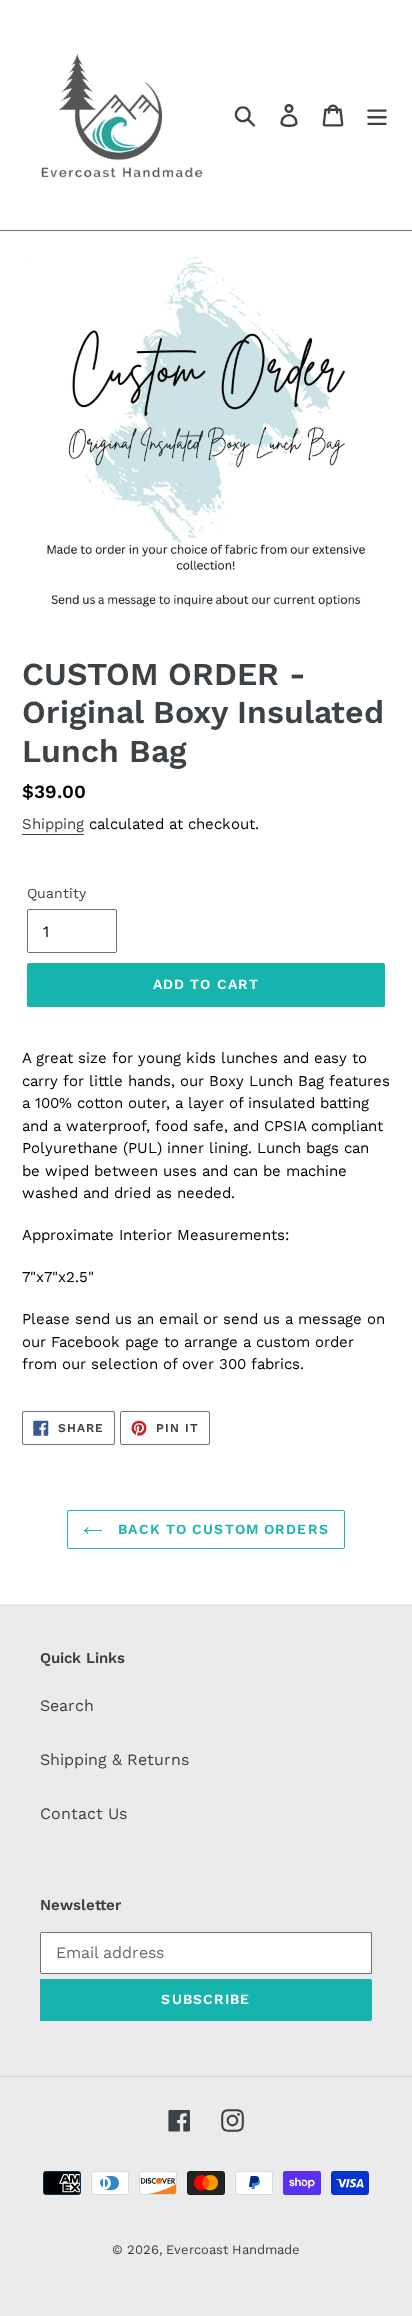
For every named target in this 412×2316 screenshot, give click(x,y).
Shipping (53, 824)
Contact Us (83, 1813)
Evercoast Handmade (233, 2249)
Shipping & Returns (114, 1759)
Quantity (56, 893)
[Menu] (377, 115)
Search (67, 1705)
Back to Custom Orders (221, 1529)
